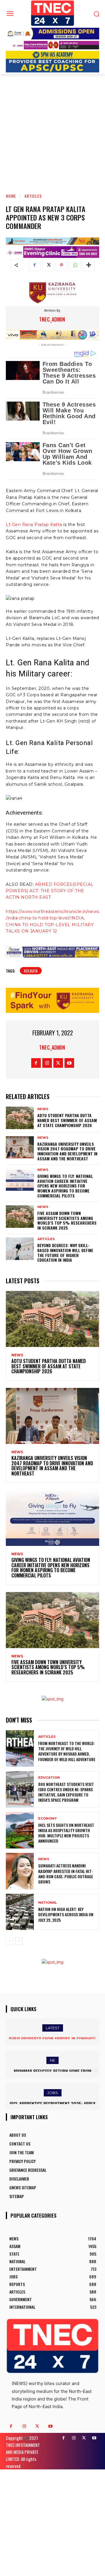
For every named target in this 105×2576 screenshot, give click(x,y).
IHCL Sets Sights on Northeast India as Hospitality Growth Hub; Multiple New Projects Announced (66, 1833)
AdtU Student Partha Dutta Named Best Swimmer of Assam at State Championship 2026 (67, 1120)
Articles (33, 196)
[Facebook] (35, 265)
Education (49, 1778)
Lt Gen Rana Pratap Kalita (34, 525)
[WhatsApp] (75, 265)
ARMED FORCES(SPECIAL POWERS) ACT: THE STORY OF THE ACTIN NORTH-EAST (50, 891)
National (48, 1903)
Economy (48, 1819)
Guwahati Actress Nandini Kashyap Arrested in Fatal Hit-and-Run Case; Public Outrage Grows (66, 1874)
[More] (89, 265)
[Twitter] (48, 265)
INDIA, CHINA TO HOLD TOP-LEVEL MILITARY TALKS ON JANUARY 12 (50, 925)
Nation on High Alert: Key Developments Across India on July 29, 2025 (66, 1914)
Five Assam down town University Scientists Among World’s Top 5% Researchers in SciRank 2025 (67, 1220)
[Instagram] (47, 1063)
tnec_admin (52, 319)
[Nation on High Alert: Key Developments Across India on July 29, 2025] (20, 1912)
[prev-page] (9, 1941)
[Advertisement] (52, 129)
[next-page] (19, 1941)
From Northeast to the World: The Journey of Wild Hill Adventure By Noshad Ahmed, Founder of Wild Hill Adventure (67, 1751)
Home (11, 196)
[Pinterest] (62, 265)
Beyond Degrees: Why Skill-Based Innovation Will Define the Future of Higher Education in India (65, 1253)
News (43, 1109)
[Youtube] (69, 1063)
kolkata (31, 971)
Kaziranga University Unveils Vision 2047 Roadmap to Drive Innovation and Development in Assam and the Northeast (67, 1151)
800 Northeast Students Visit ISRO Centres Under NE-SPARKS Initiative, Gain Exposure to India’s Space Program (66, 1792)
